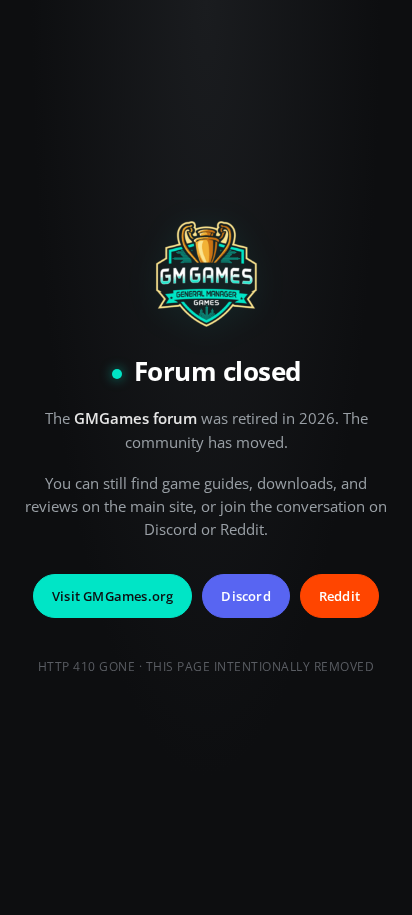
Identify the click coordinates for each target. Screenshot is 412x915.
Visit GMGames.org (112, 596)
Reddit (339, 596)
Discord (245, 596)
